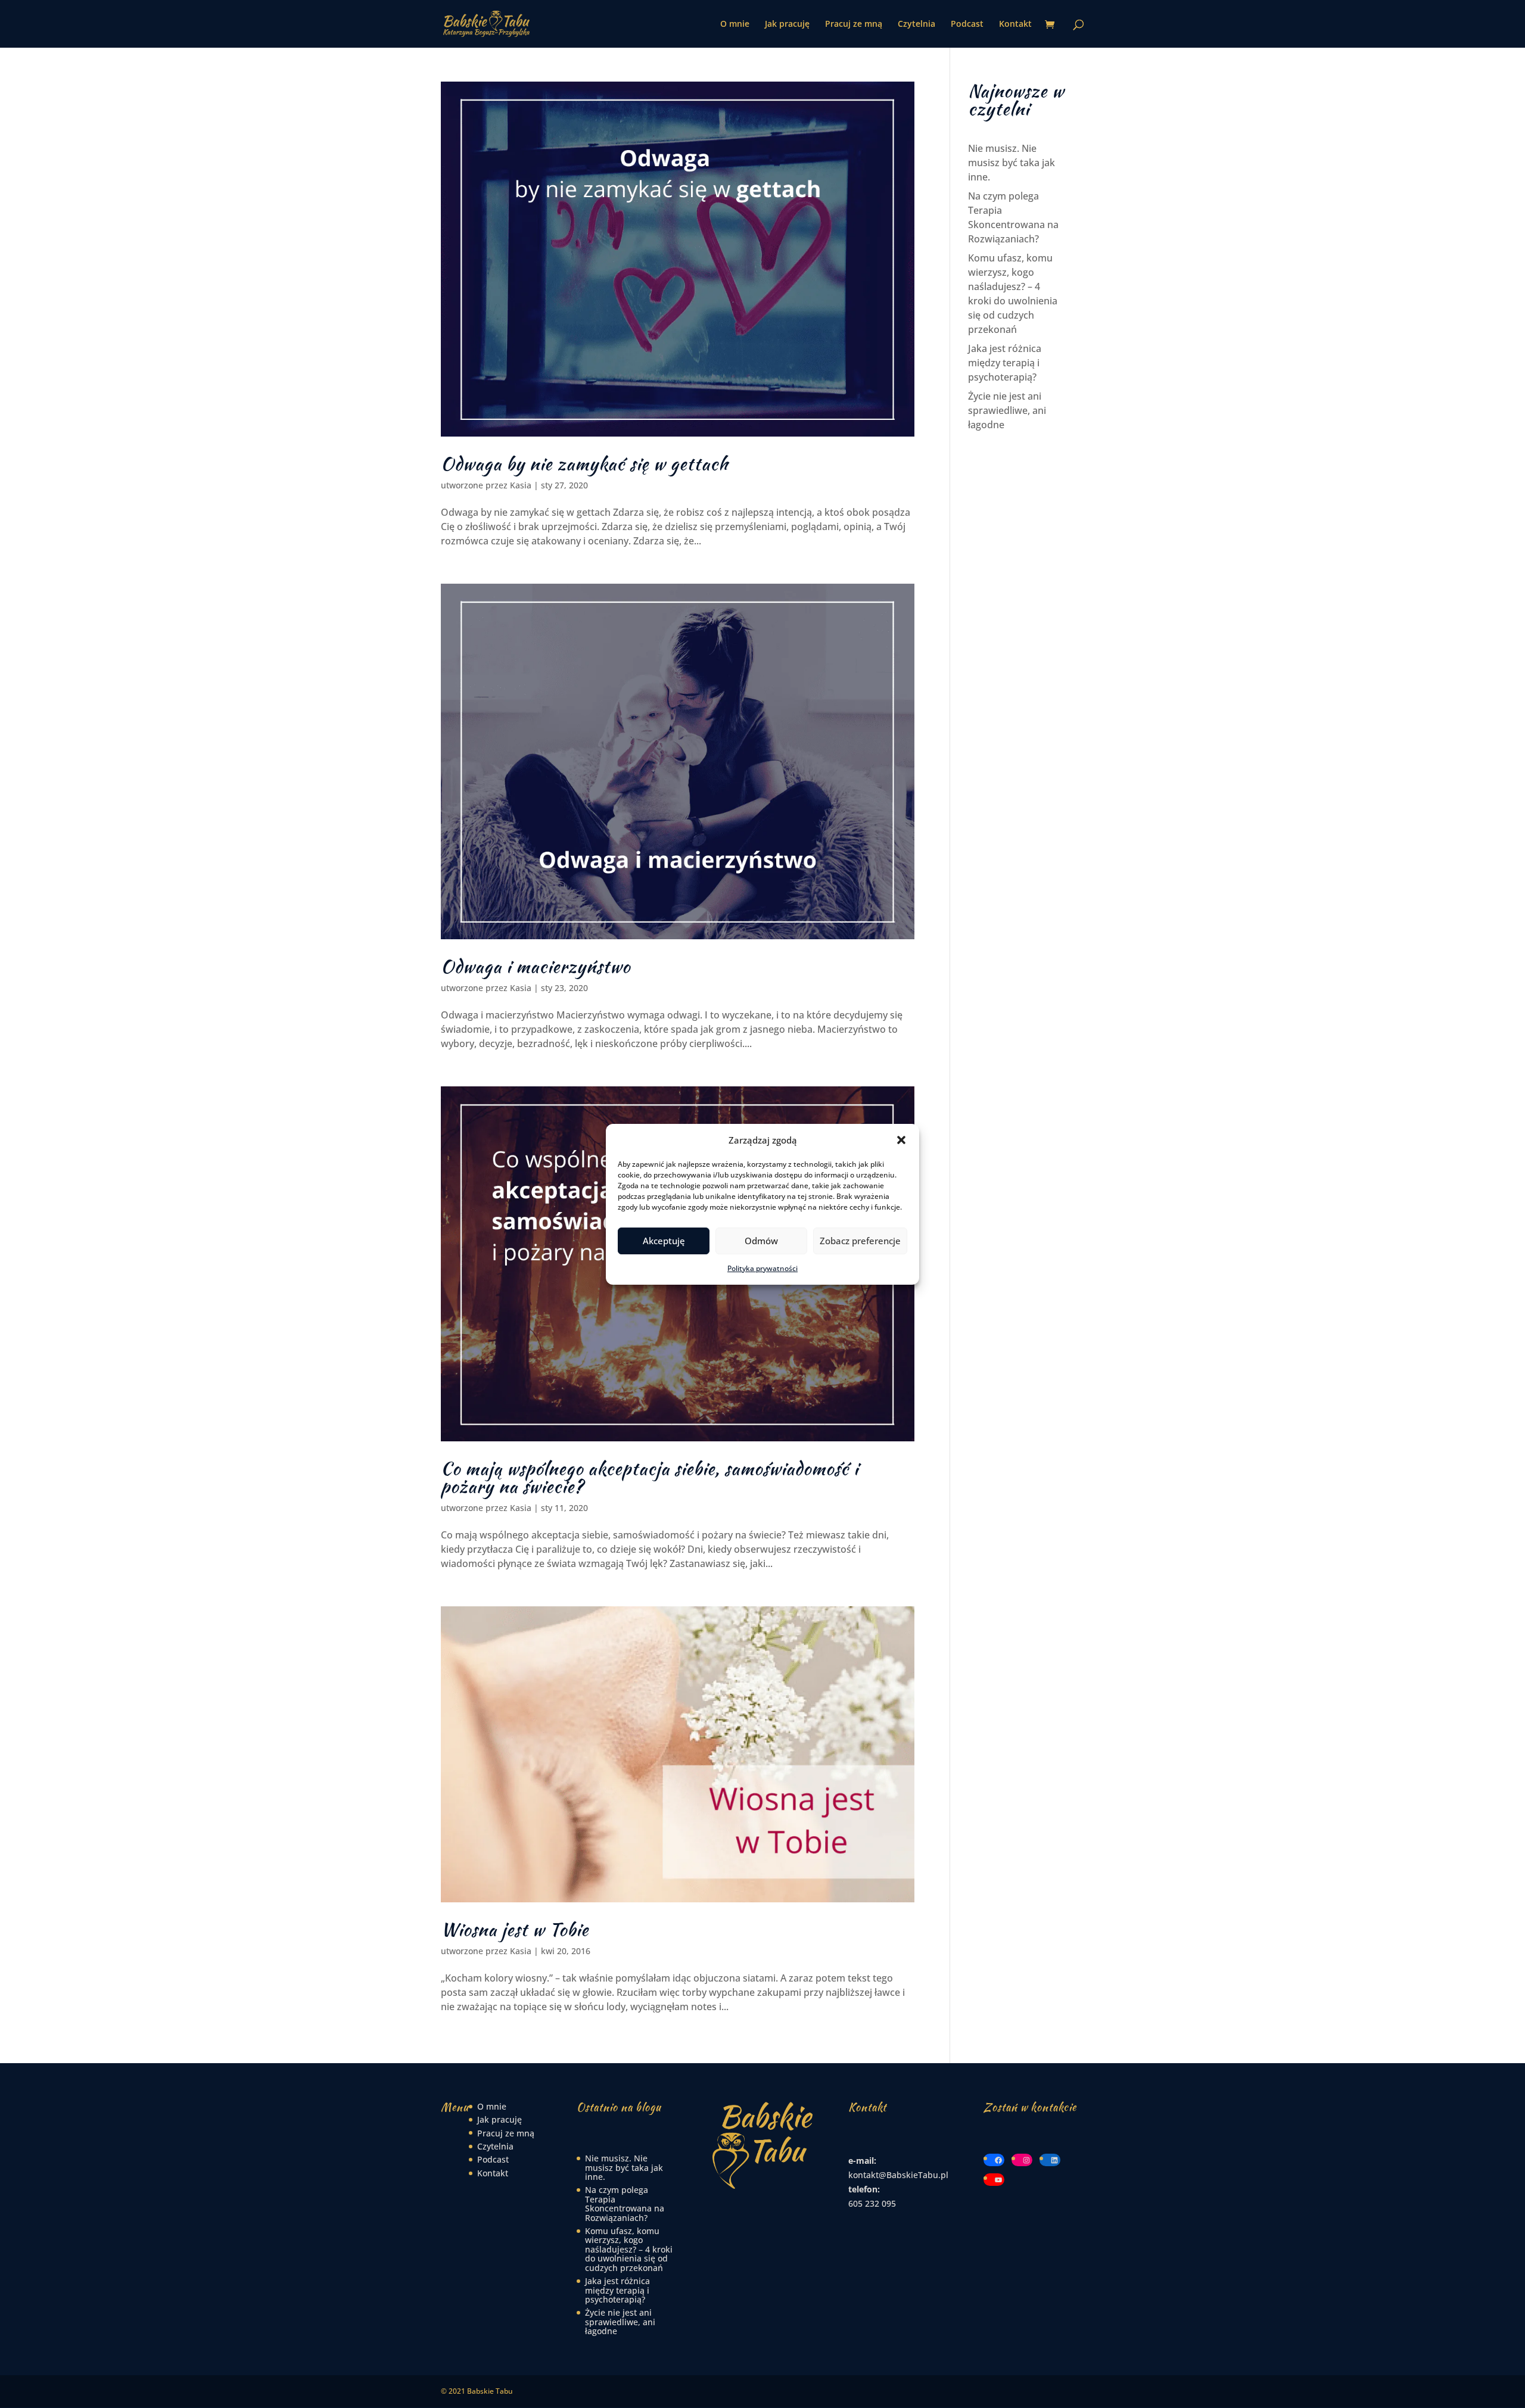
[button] (901, 1140)
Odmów (761, 1241)
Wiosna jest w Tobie (515, 1929)
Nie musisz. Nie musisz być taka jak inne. (1012, 163)
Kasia (521, 485)
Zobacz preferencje (860, 1241)
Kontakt (1015, 24)
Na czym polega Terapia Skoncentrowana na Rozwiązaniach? (625, 2203)
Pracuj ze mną (854, 24)
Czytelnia (916, 24)
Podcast (967, 24)
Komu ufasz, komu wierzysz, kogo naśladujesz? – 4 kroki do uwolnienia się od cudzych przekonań (629, 2249)
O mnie (735, 24)
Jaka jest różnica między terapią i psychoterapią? (1005, 363)
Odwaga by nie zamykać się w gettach (585, 463)
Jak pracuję (787, 24)
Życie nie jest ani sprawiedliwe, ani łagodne (1007, 410)
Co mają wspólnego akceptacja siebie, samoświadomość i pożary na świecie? (650, 1477)
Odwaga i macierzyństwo (536, 966)
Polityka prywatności (762, 1268)
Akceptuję (664, 1241)
